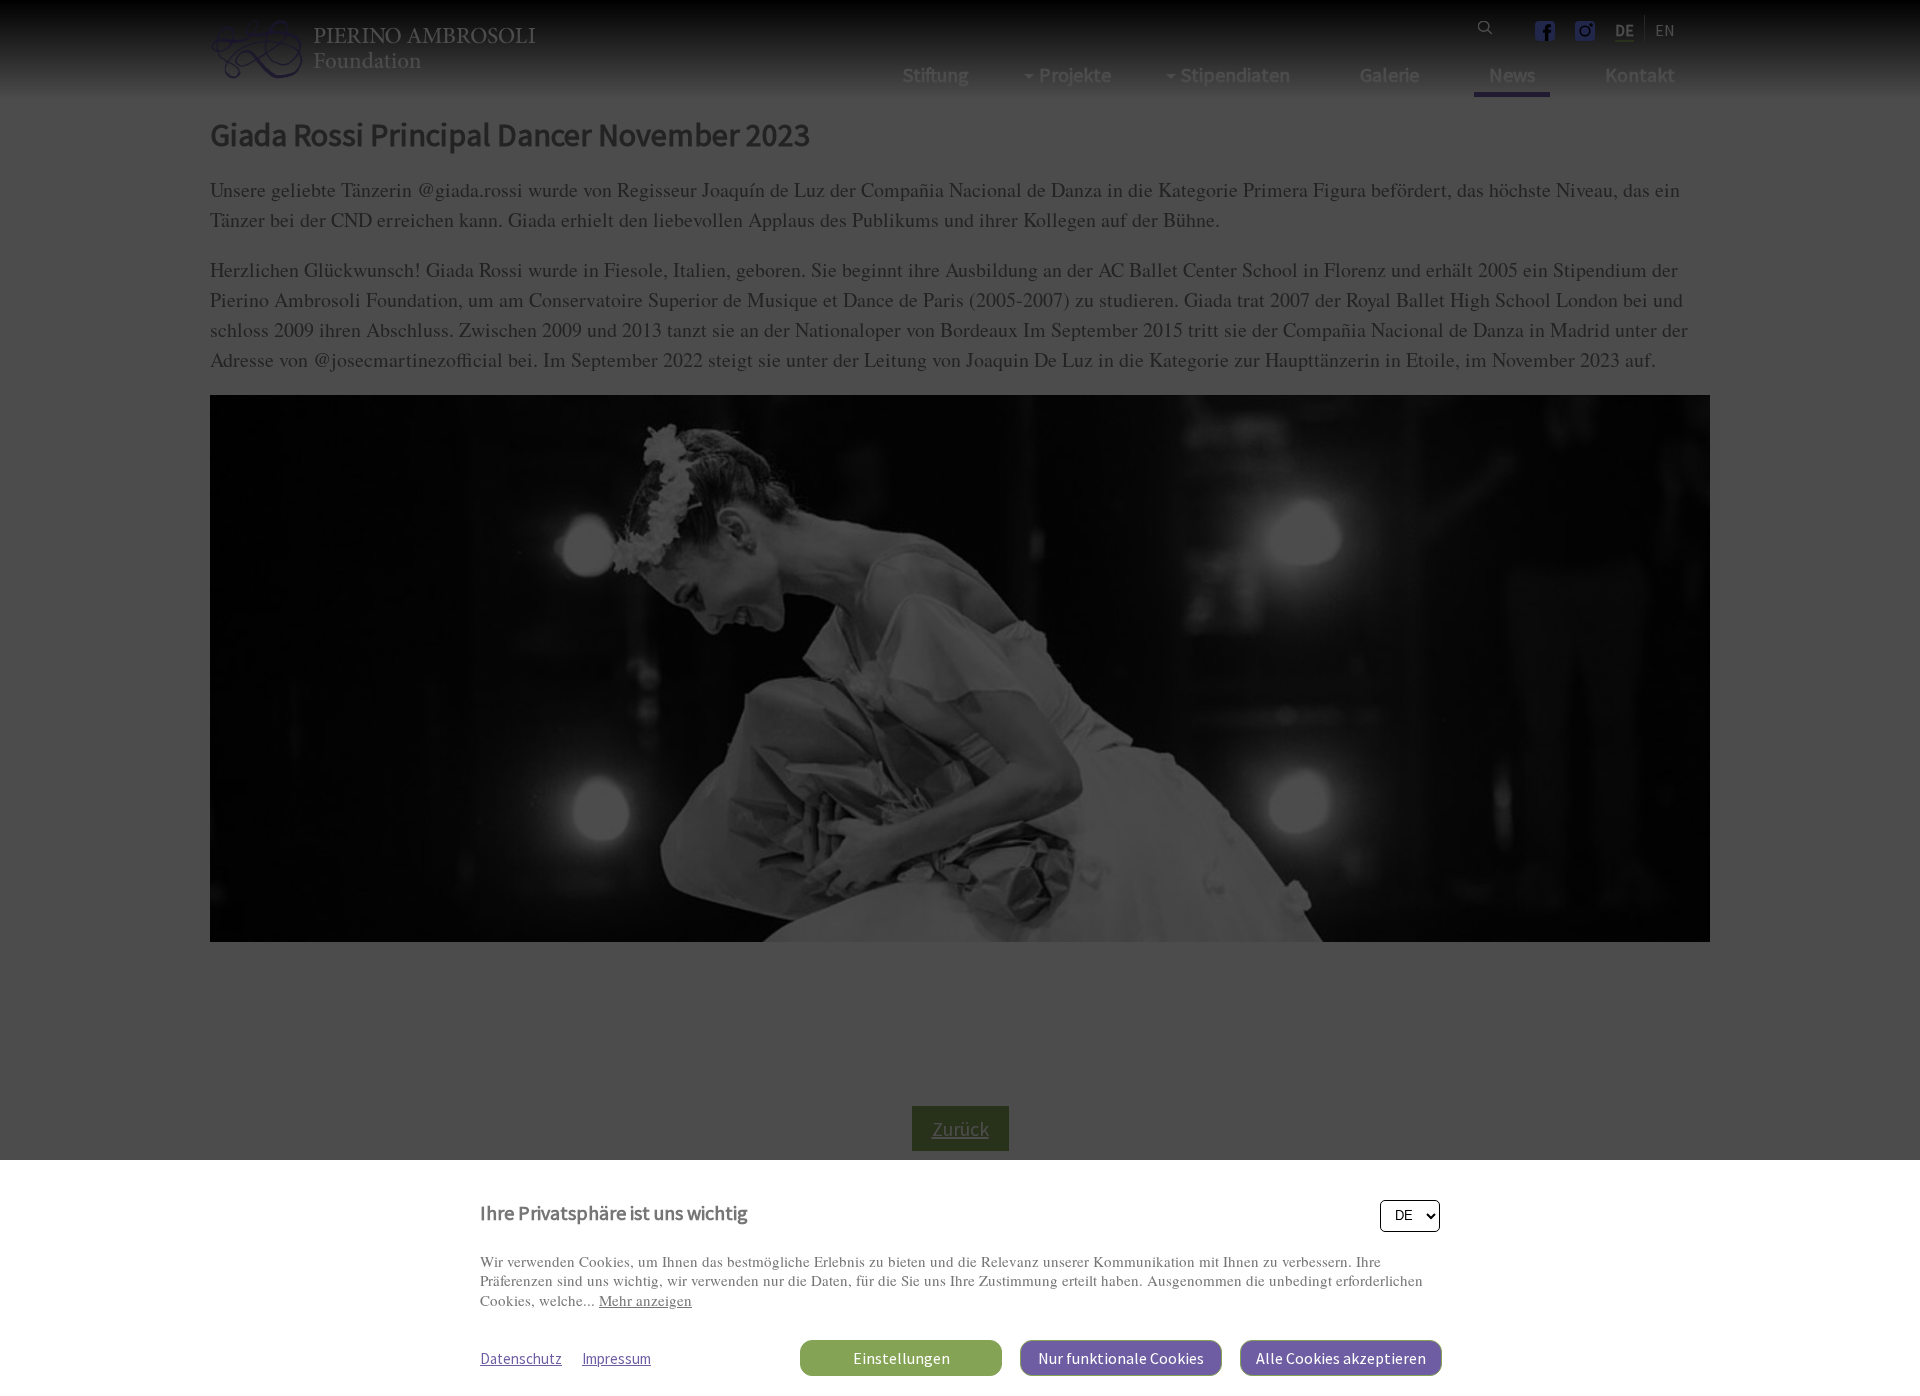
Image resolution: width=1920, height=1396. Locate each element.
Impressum (616, 1358)
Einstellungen (901, 1358)
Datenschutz (521, 1358)
